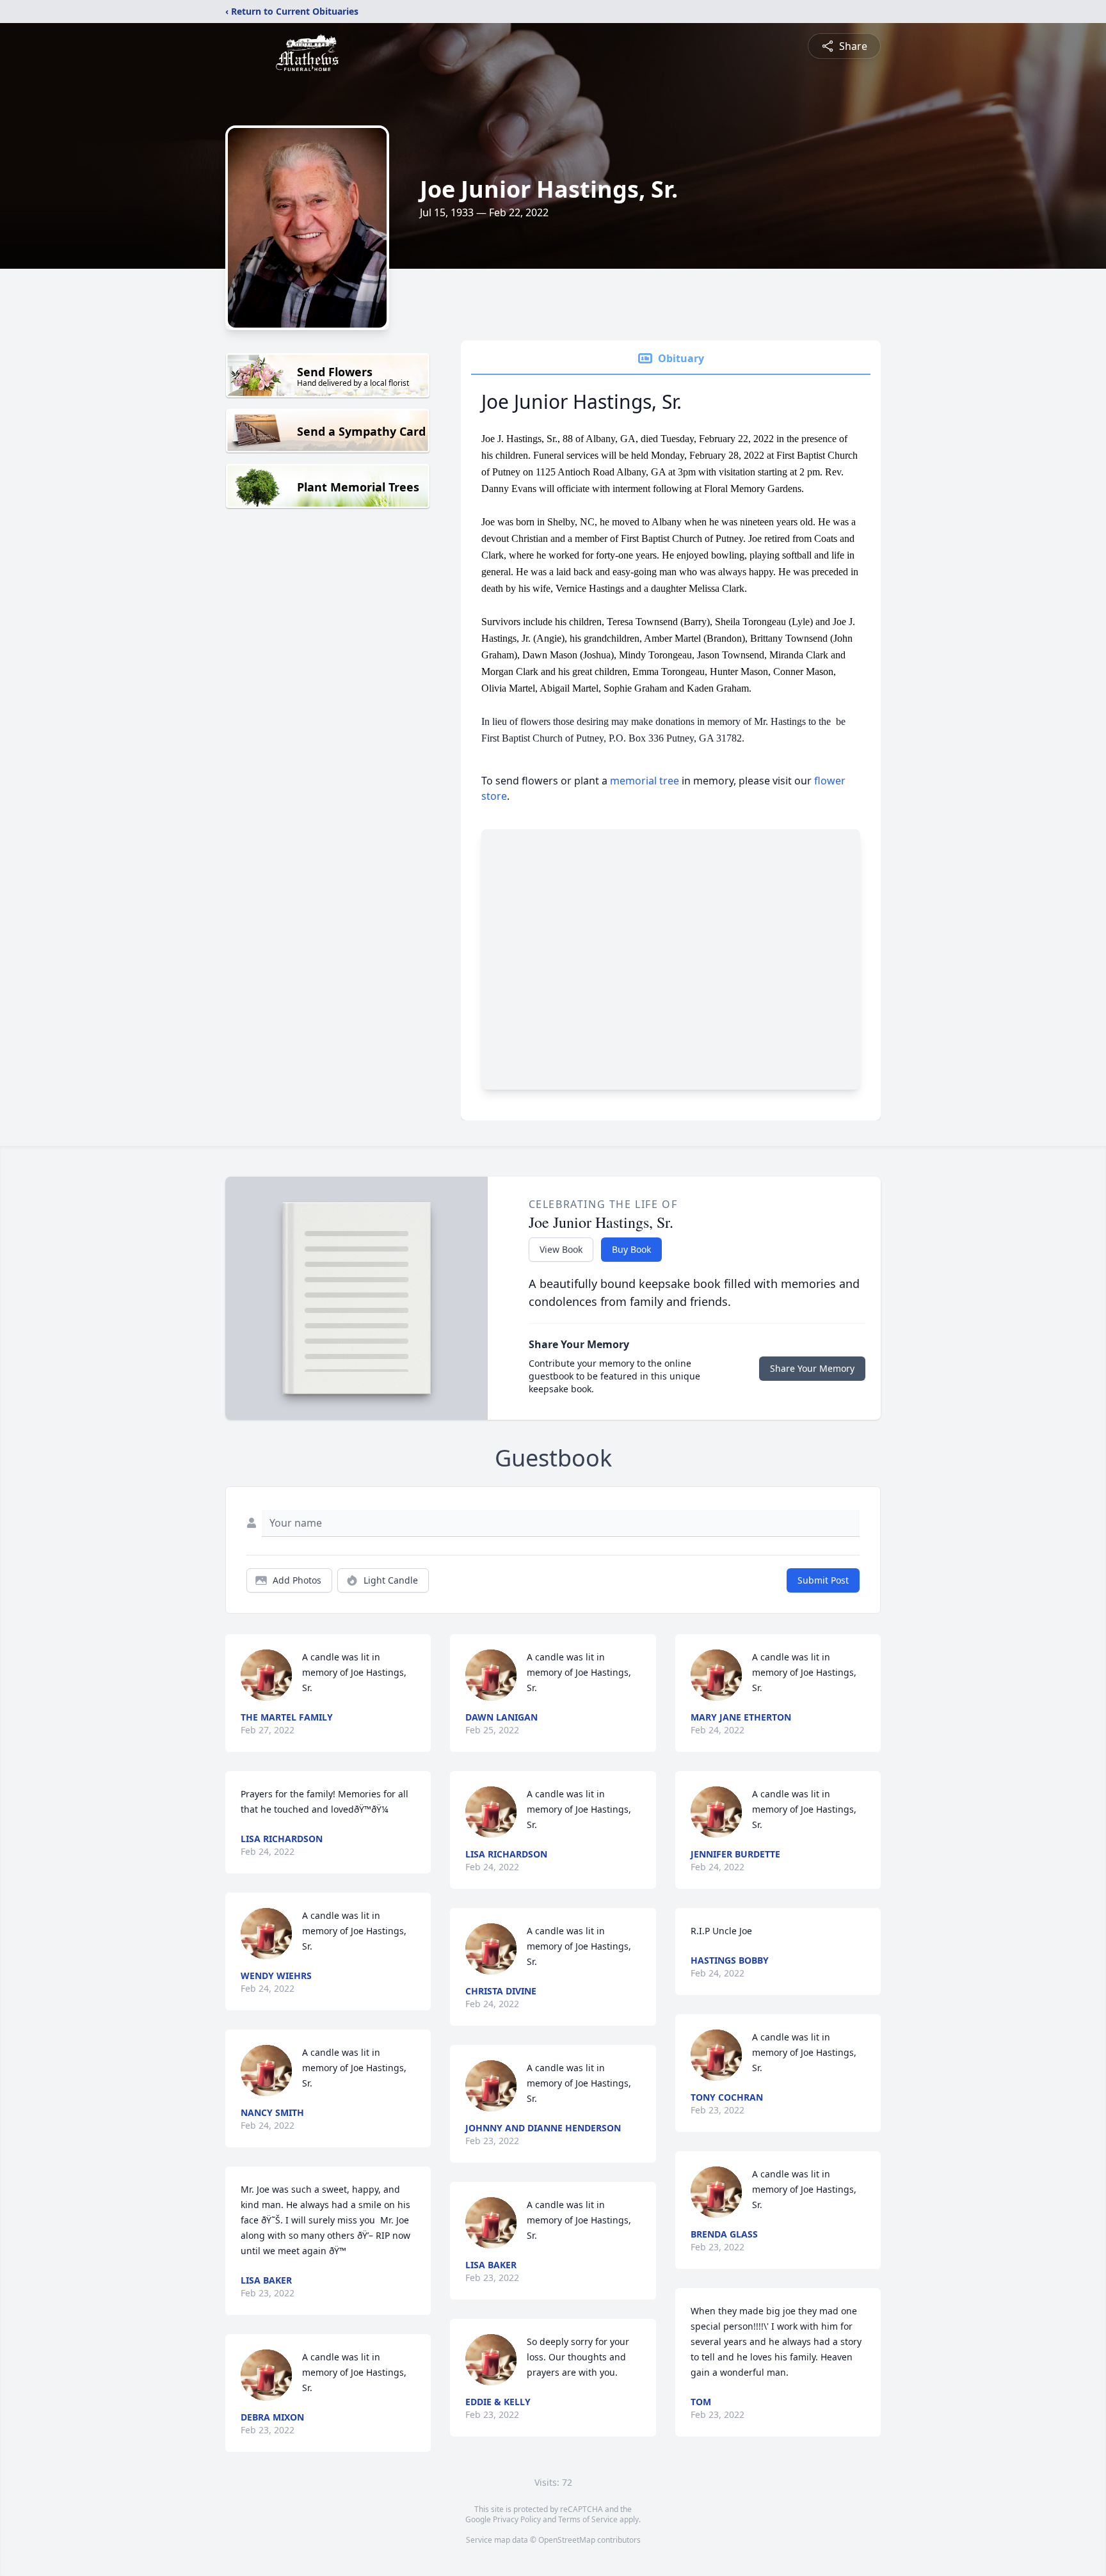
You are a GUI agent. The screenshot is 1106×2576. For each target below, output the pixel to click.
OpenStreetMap (567, 2540)
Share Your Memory (812, 1368)
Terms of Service (588, 2519)
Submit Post (823, 1580)
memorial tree (645, 781)
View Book (561, 1249)
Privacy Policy (517, 2519)
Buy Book (631, 1249)
